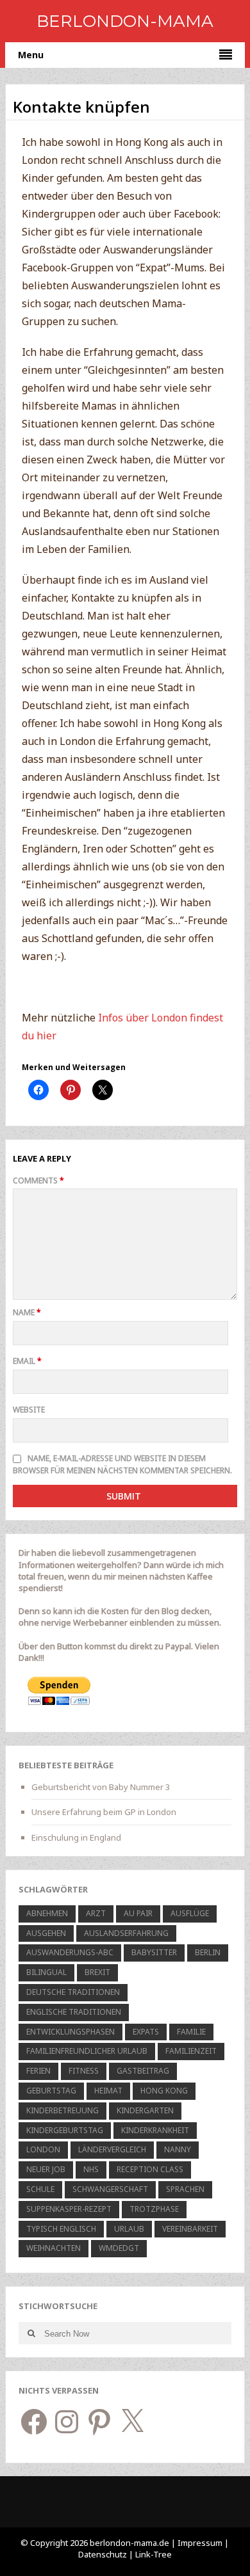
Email (27, 1361)
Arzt (96, 1913)
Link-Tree (154, 2554)
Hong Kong (164, 2091)
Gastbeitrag (143, 2071)
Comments (38, 1180)
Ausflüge (190, 1913)
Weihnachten (54, 2248)
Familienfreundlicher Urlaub (87, 2051)
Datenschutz (104, 2554)
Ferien (38, 2071)
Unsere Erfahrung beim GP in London (104, 1812)
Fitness (84, 2071)
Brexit (97, 1972)
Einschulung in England (76, 1837)
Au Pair (138, 1913)
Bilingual (46, 1972)
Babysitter (154, 1952)
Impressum (200, 2543)
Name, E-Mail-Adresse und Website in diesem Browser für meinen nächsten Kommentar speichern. (122, 1464)
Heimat (108, 2091)
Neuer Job (46, 2169)
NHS (91, 2169)
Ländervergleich (112, 2149)
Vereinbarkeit (190, 2229)
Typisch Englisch (61, 2229)
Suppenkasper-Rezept (69, 2209)
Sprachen (185, 2189)
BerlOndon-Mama (125, 21)
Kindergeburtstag (65, 2130)
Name (27, 1312)
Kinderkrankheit (155, 2130)
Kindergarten (145, 2110)
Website (29, 1410)
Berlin (208, 1952)
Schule (40, 2189)
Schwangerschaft (110, 2189)
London (43, 2149)
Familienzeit (191, 2051)
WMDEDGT (119, 2248)
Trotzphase (154, 2209)
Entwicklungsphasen (71, 2032)
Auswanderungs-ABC (70, 1952)
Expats (146, 2032)
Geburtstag (51, 2091)
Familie (191, 2032)
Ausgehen (46, 1933)
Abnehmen (47, 1913)
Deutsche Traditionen (73, 1992)
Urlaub (129, 2229)
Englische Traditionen (74, 2012)
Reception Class (150, 2169)
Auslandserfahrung (126, 1933)
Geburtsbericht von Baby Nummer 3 (101, 1787)
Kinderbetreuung (63, 2110)
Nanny (178, 2149)
